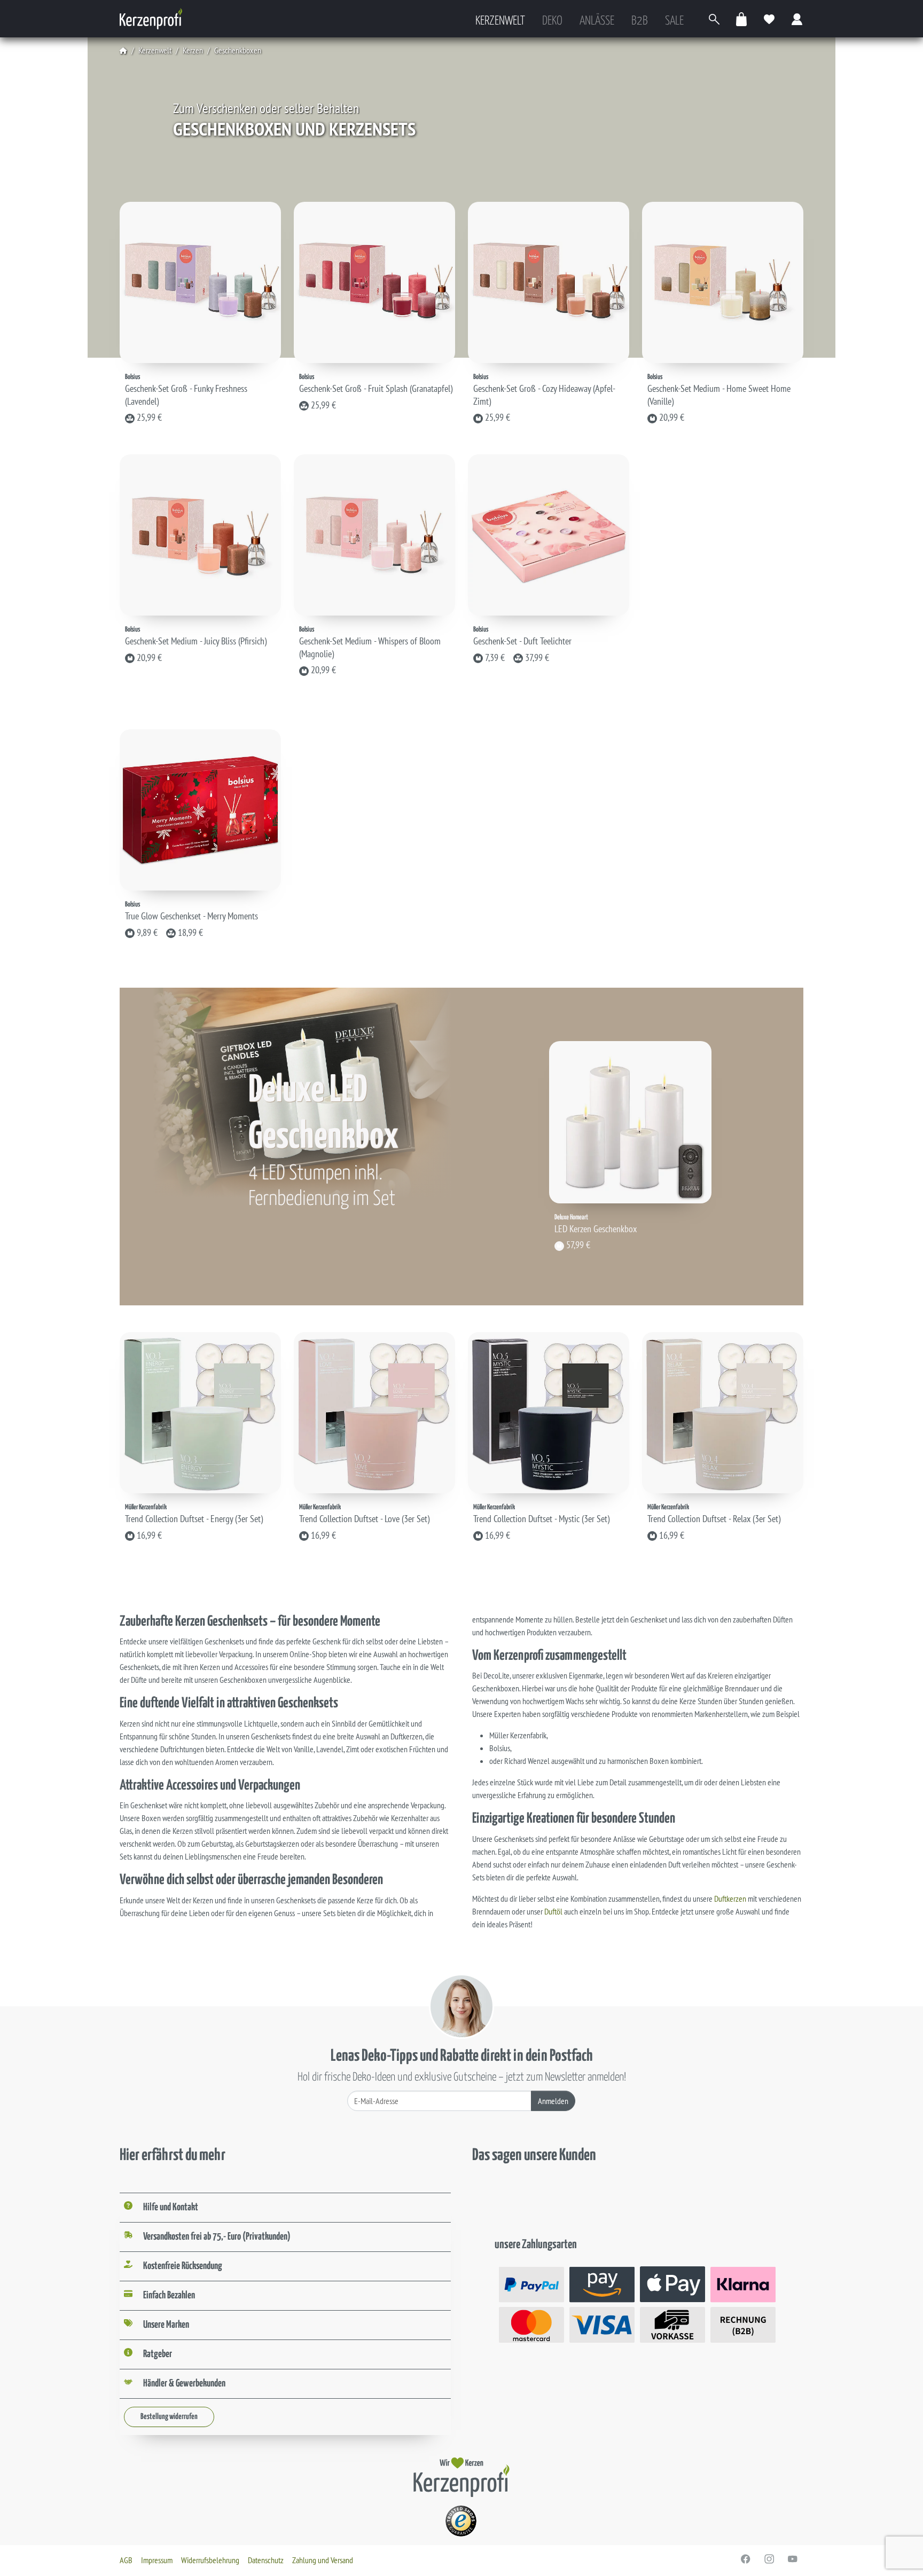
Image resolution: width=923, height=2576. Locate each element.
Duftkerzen (729, 1898)
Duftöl (553, 1911)
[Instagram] (769, 2559)
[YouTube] (793, 2559)
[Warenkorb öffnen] (742, 19)
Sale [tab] (674, 21)
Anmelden (553, 2101)
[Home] (123, 50)
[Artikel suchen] (714, 19)
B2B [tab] (640, 21)
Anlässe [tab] (597, 21)
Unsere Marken (166, 2325)
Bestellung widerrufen (169, 2417)
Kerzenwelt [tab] (500, 21)
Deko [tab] (552, 21)
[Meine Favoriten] (770, 19)
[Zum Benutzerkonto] (797, 19)
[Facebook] (746, 2559)
